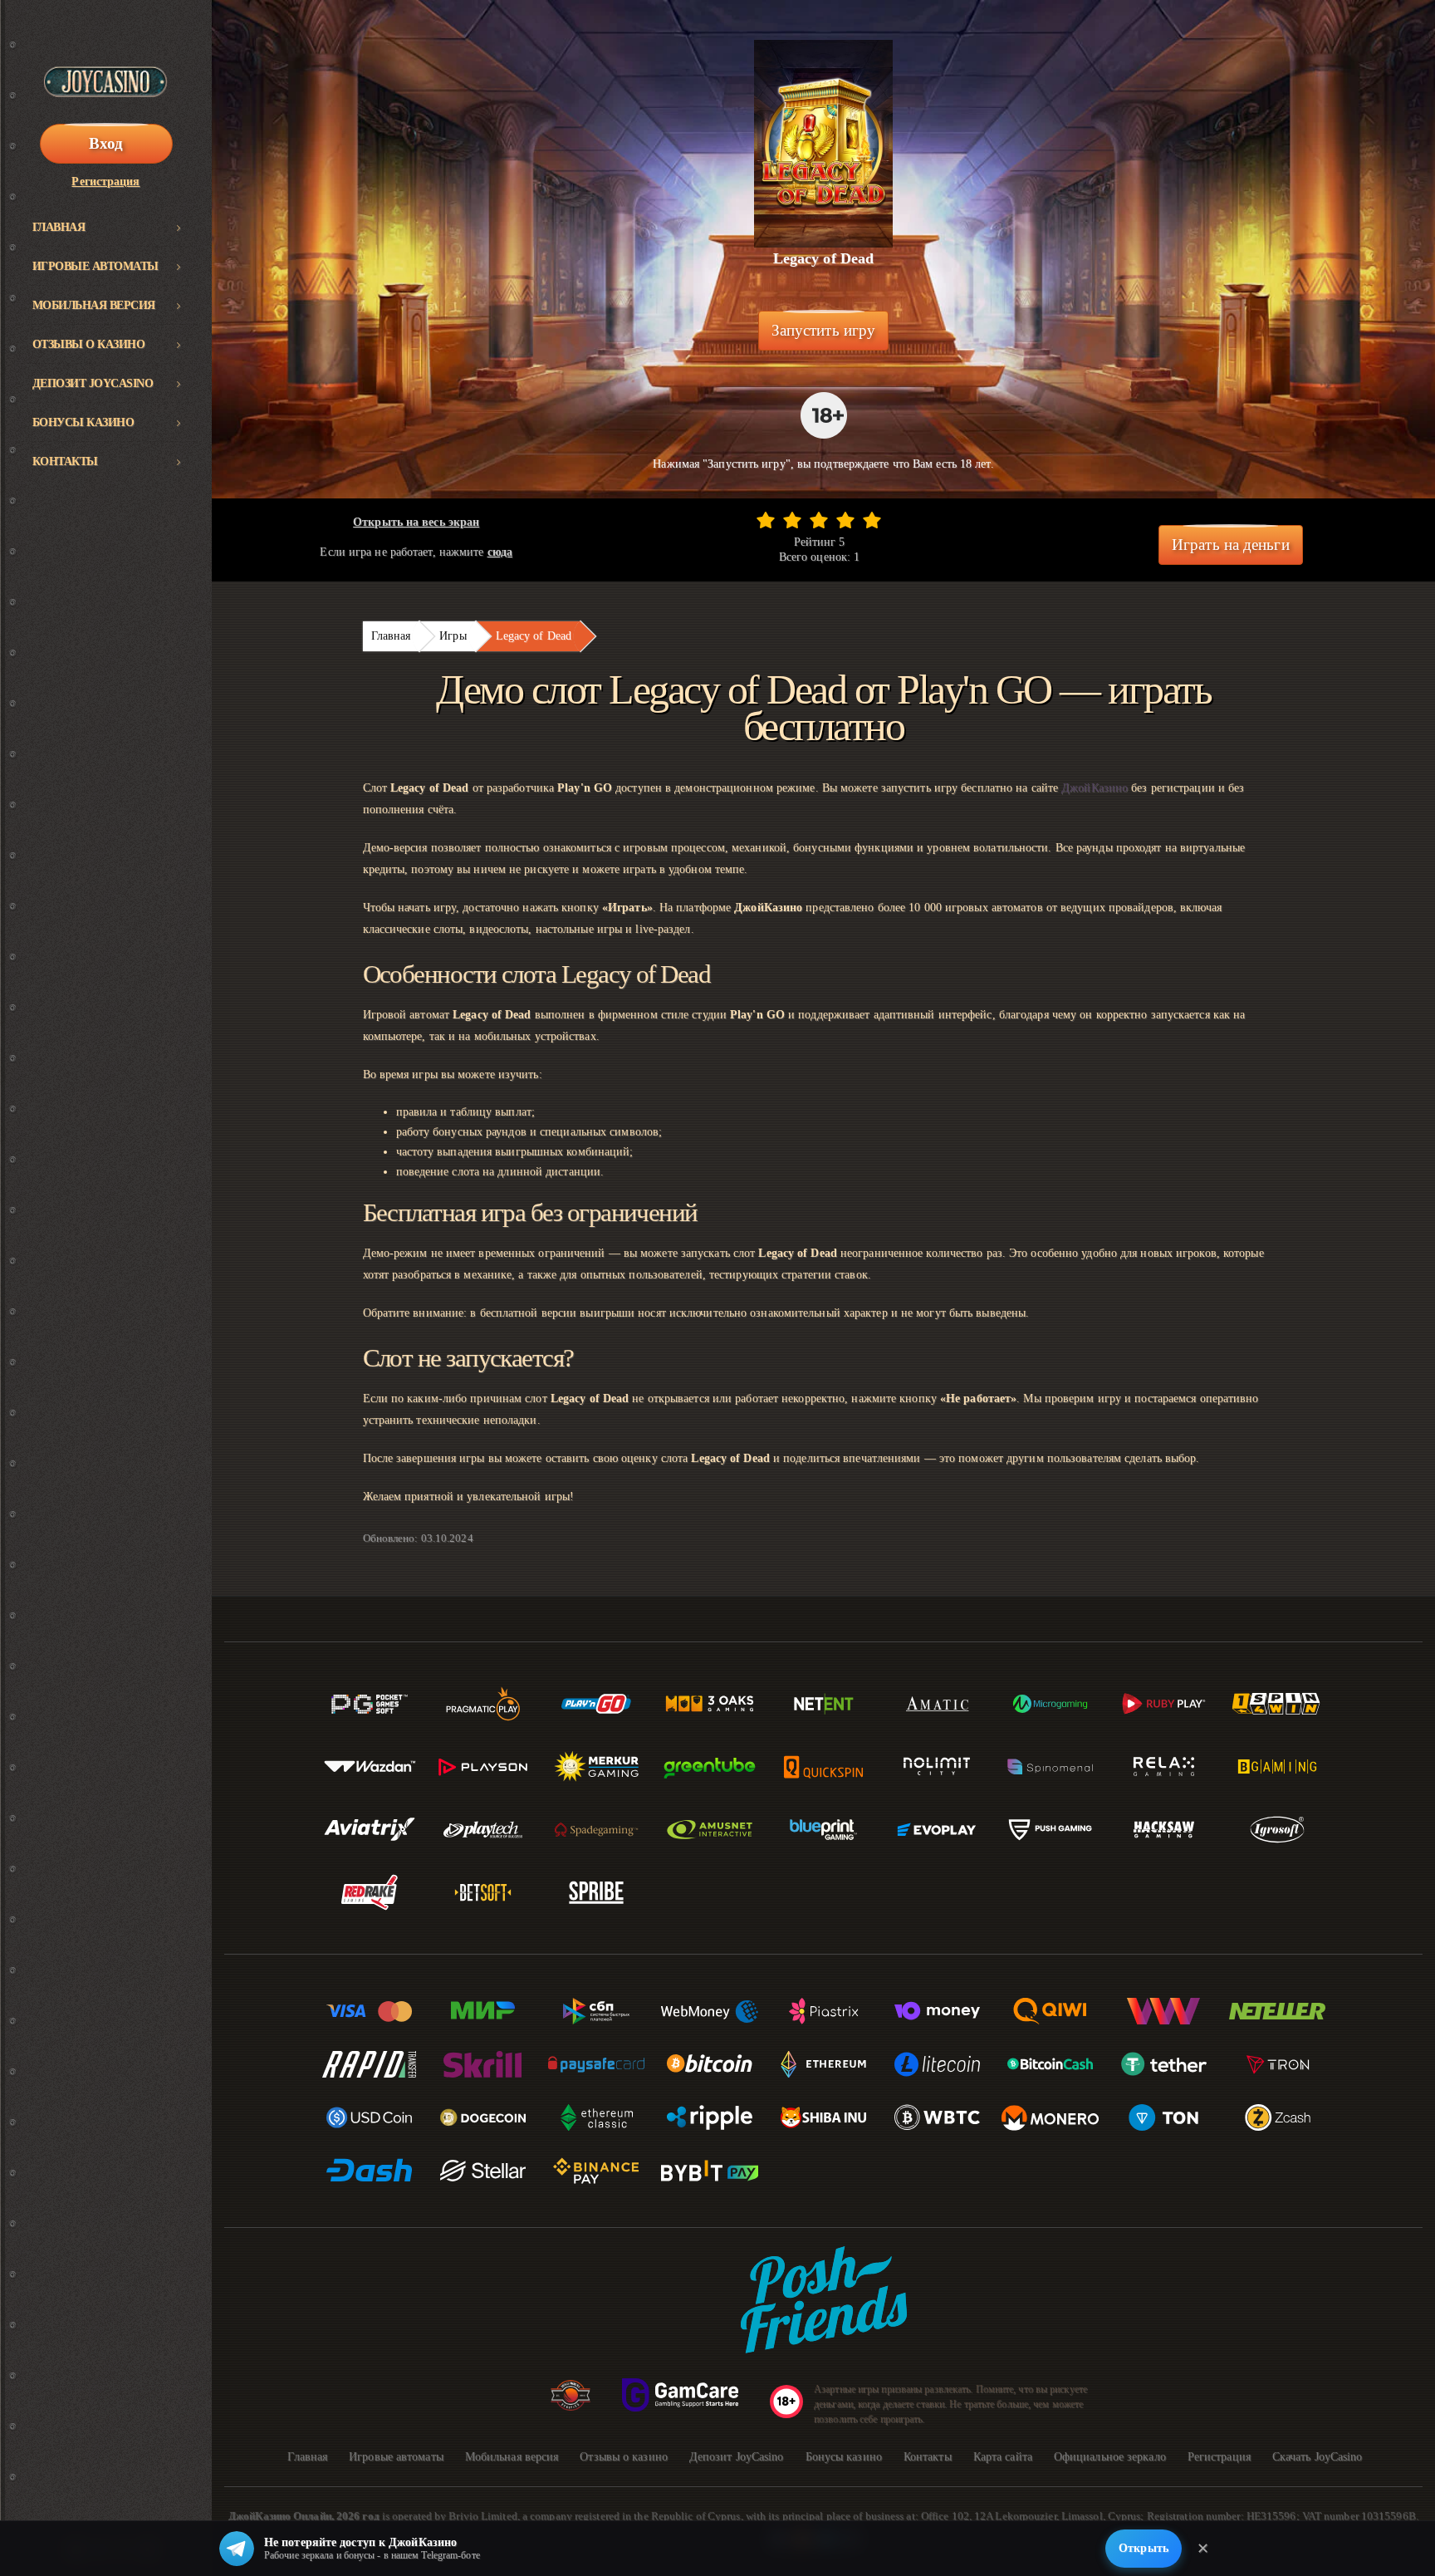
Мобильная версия (94, 305)
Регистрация (105, 182)
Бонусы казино (83, 422)
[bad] (766, 520)
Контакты (65, 461)
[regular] (819, 520)
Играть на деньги (1231, 545)
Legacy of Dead (534, 636)
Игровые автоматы (96, 266)
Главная (59, 227)
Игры (453, 636)
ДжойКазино (1095, 788)
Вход (106, 143)
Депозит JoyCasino (93, 383)
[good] (845, 520)
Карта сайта (1003, 2457)
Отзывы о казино (89, 344)
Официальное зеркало (1110, 2457)
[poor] (792, 520)
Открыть (1144, 2548)
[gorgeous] (872, 520)
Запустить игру (823, 330)
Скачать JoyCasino (1317, 2457)
